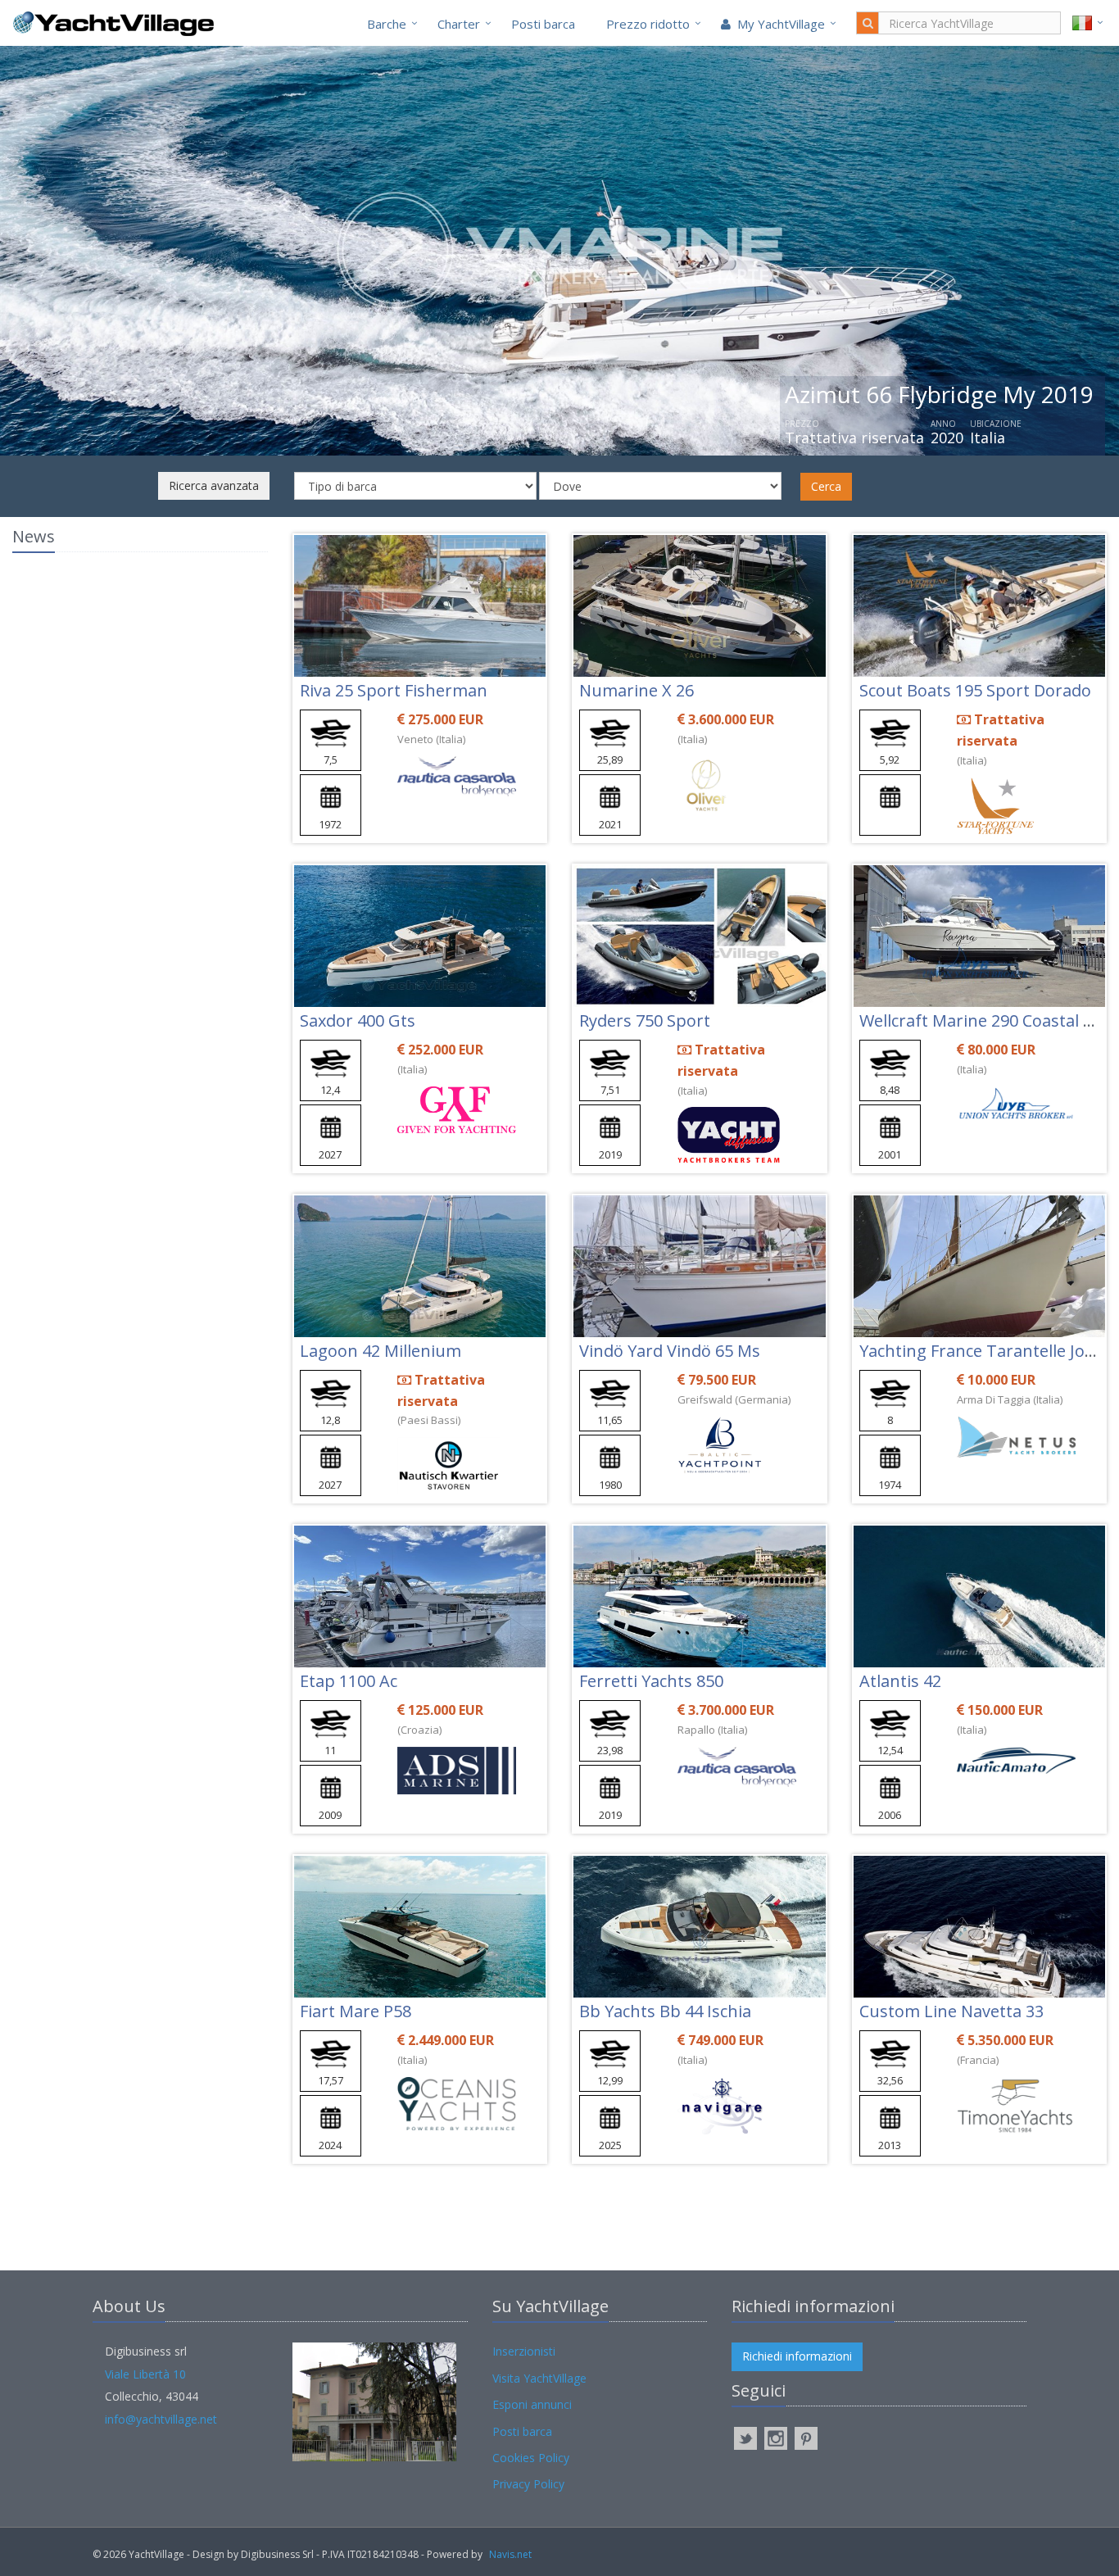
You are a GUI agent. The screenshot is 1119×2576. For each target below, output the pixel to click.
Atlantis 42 (900, 1681)
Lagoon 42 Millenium (381, 1351)
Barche (387, 24)
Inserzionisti (524, 2351)
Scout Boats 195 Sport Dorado (975, 690)
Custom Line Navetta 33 (951, 2011)
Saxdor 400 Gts (358, 1020)
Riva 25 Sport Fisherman (394, 690)
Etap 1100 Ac (349, 1681)
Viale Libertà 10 (145, 2374)
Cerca (826, 486)
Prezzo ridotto (648, 24)
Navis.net (510, 2554)
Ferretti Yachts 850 (651, 1681)
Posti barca (543, 24)
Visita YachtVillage (539, 2378)
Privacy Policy (528, 2484)
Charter (459, 24)
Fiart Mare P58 (356, 2011)
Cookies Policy (531, 2458)
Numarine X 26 (637, 690)
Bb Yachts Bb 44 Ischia (665, 2011)
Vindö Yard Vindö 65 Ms (670, 1351)
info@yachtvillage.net (161, 2419)
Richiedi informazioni (797, 2356)
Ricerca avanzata (214, 485)
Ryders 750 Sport (645, 1020)
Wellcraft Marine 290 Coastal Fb (981, 1020)
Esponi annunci (532, 2404)
